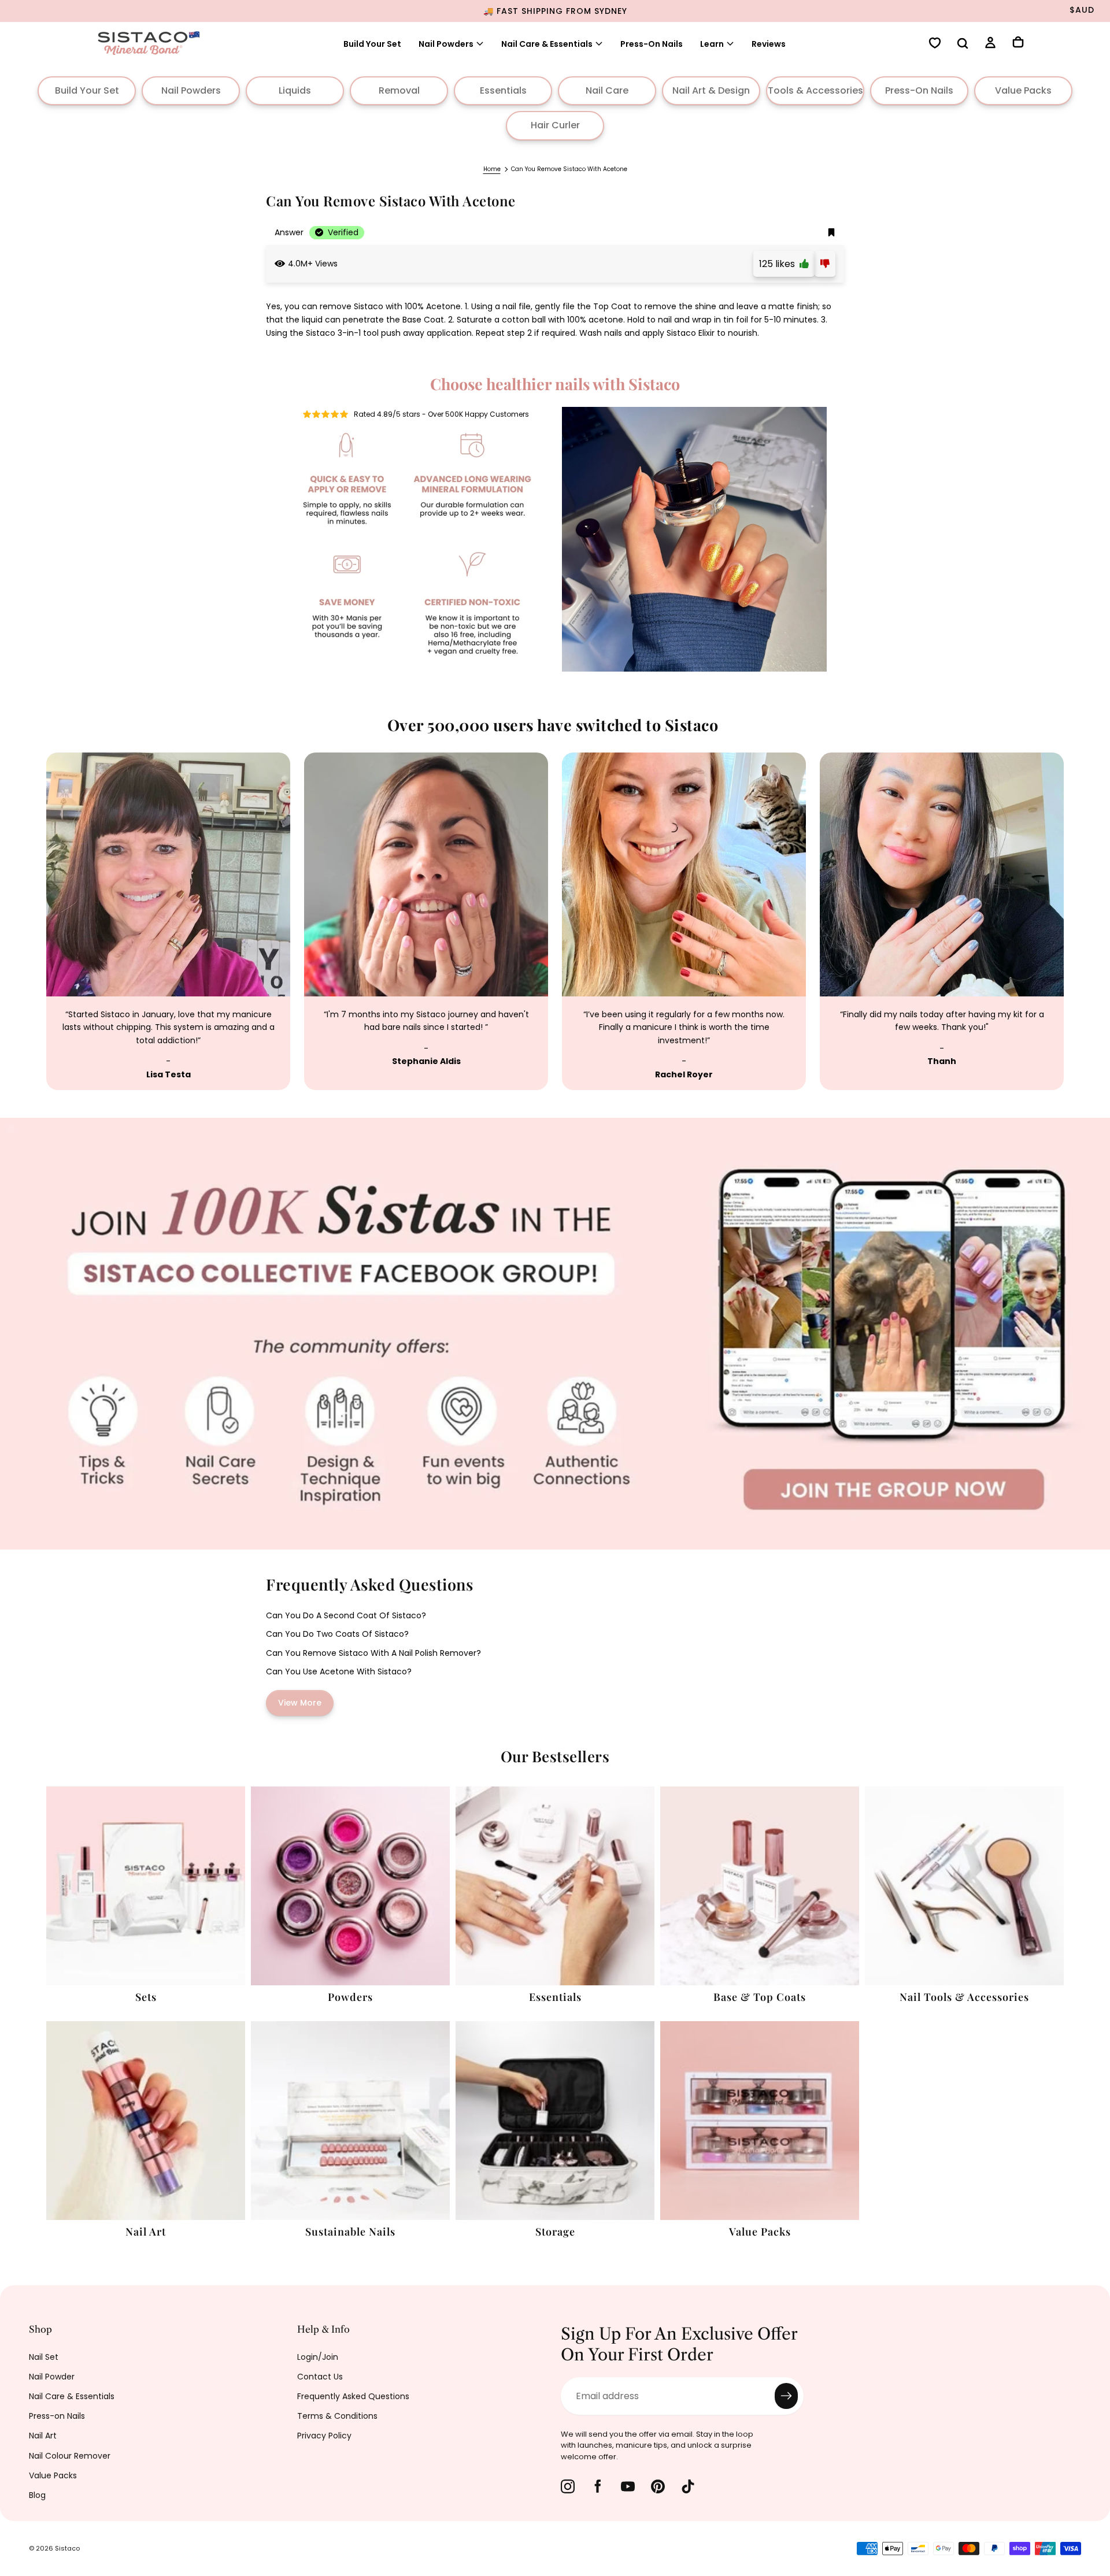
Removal (399, 90)
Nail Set (44, 2357)
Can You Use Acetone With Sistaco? (339, 1671)
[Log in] (990, 44)
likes (779, 264)
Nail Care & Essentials (72, 2396)
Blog (37, 2495)
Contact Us (320, 2377)
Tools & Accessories (815, 90)
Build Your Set (372, 44)
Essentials (503, 90)
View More (300, 1703)
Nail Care (607, 90)
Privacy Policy (324, 2436)
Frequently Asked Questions (353, 2396)
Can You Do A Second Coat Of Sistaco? (346, 1615)
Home (492, 169)
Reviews (769, 44)
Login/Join (318, 2357)
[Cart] (1018, 43)
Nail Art (43, 2436)
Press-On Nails (652, 44)
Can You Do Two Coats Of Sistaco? (337, 1634)
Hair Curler (555, 125)
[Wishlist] (935, 44)
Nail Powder (52, 2377)
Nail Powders (446, 44)
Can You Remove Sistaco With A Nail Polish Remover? (373, 1653)
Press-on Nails (57, 2416)
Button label (28, 1124)
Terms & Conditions (337, 2416)
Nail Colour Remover (70, 2456)
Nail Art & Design (711, 90)
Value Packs (1023, 90)
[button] (963, 45)
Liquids (295, 90)
